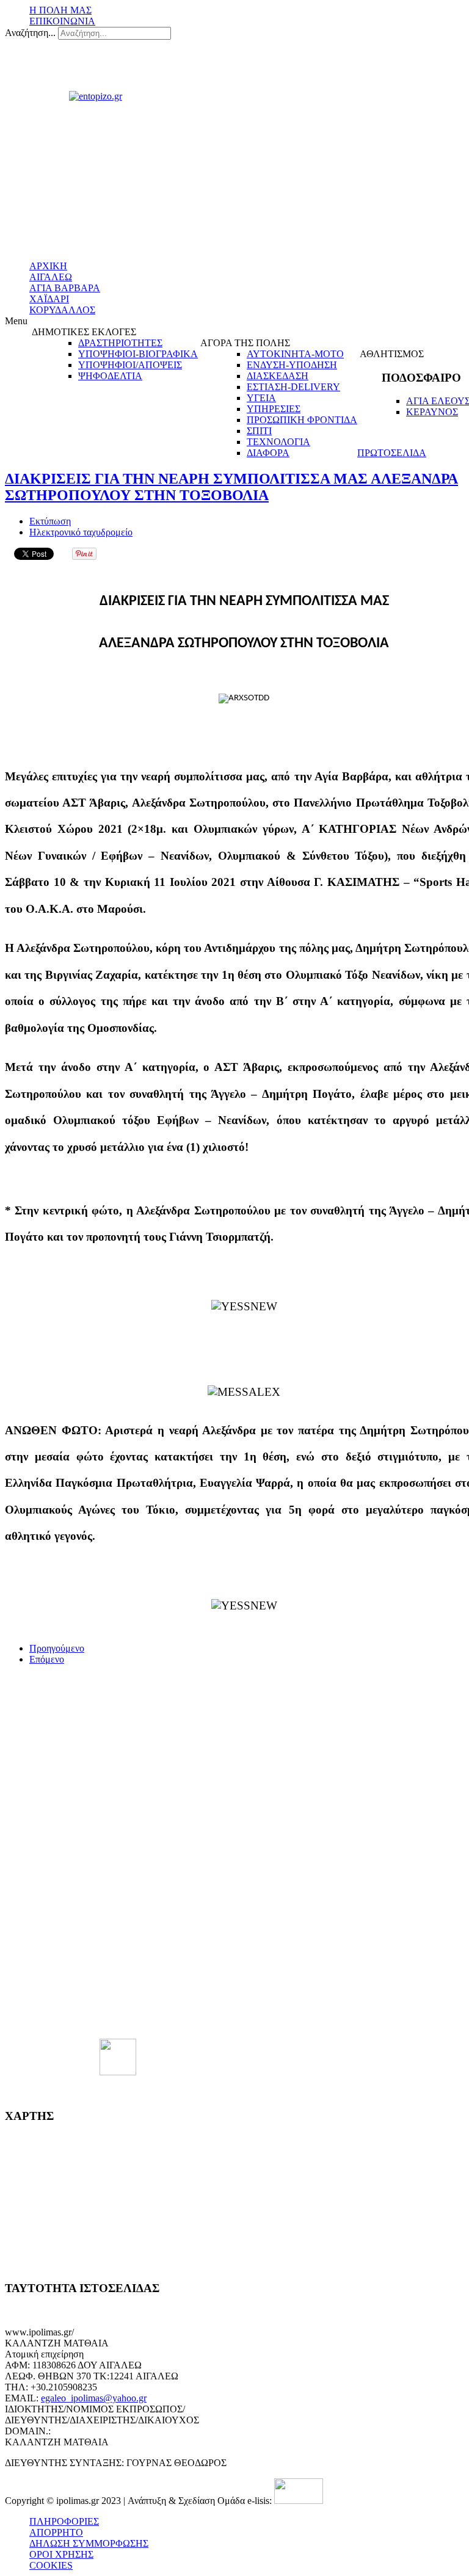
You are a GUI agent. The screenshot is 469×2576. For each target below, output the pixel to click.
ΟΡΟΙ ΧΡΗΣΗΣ (61, 2554)
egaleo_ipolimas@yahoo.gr (94, 2398)
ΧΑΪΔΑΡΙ (49, 299)
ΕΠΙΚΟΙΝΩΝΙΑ (62, 21)
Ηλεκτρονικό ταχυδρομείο (81, 532)
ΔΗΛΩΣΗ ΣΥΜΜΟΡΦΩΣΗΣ (89, 2543)
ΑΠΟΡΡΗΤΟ (56, 2532)
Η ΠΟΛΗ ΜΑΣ (60, 10)
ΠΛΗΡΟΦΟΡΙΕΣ (64, 2521)
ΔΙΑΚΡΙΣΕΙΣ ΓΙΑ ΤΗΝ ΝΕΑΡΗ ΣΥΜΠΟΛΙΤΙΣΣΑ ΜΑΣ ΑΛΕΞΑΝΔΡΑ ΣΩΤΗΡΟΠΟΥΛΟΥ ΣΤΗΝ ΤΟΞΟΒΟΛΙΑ (231, 487)
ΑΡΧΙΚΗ (48, 266)
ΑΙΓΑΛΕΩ (51, 277)
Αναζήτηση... (30, 33)
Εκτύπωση (50, 521)
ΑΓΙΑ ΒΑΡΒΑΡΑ (65, 288)
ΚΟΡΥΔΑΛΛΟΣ (62, 310)
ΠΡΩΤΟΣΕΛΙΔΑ (392, 453)
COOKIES (51, 2565)
